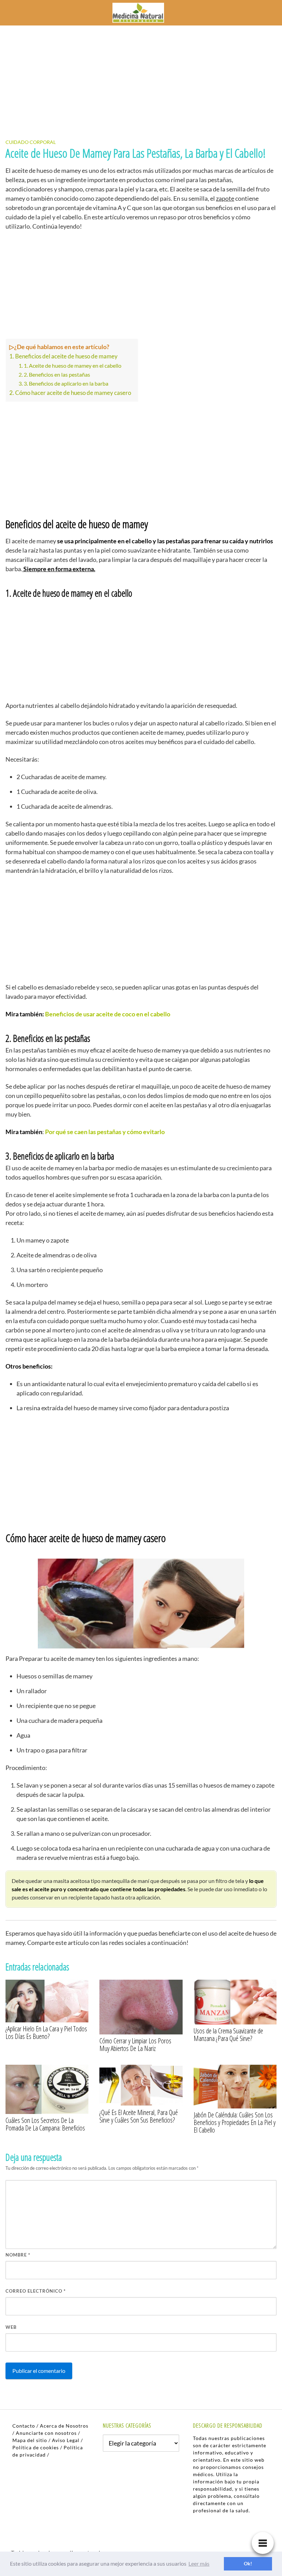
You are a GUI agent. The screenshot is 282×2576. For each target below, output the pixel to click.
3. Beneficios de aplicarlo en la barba (66, 383)
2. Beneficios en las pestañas (57, 374)
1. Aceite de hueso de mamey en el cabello (73, 365)
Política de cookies (36, 2447)
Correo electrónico (36, 2291)
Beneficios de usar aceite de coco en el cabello (108, 1014)
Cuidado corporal (31, 142)
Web (11, 2327)
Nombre (18, 2255)
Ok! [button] (248, 2563)
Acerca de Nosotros (64, 2426)
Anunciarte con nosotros (46, 2433)
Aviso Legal (66, 2440)
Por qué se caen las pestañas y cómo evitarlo (105, 1132)
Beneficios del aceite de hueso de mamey (66, 356)
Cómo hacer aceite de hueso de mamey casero (73, 393)
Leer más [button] (199, 2563)
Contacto (24, 2426)
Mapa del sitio (30, 2440)
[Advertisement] (141, 76)
